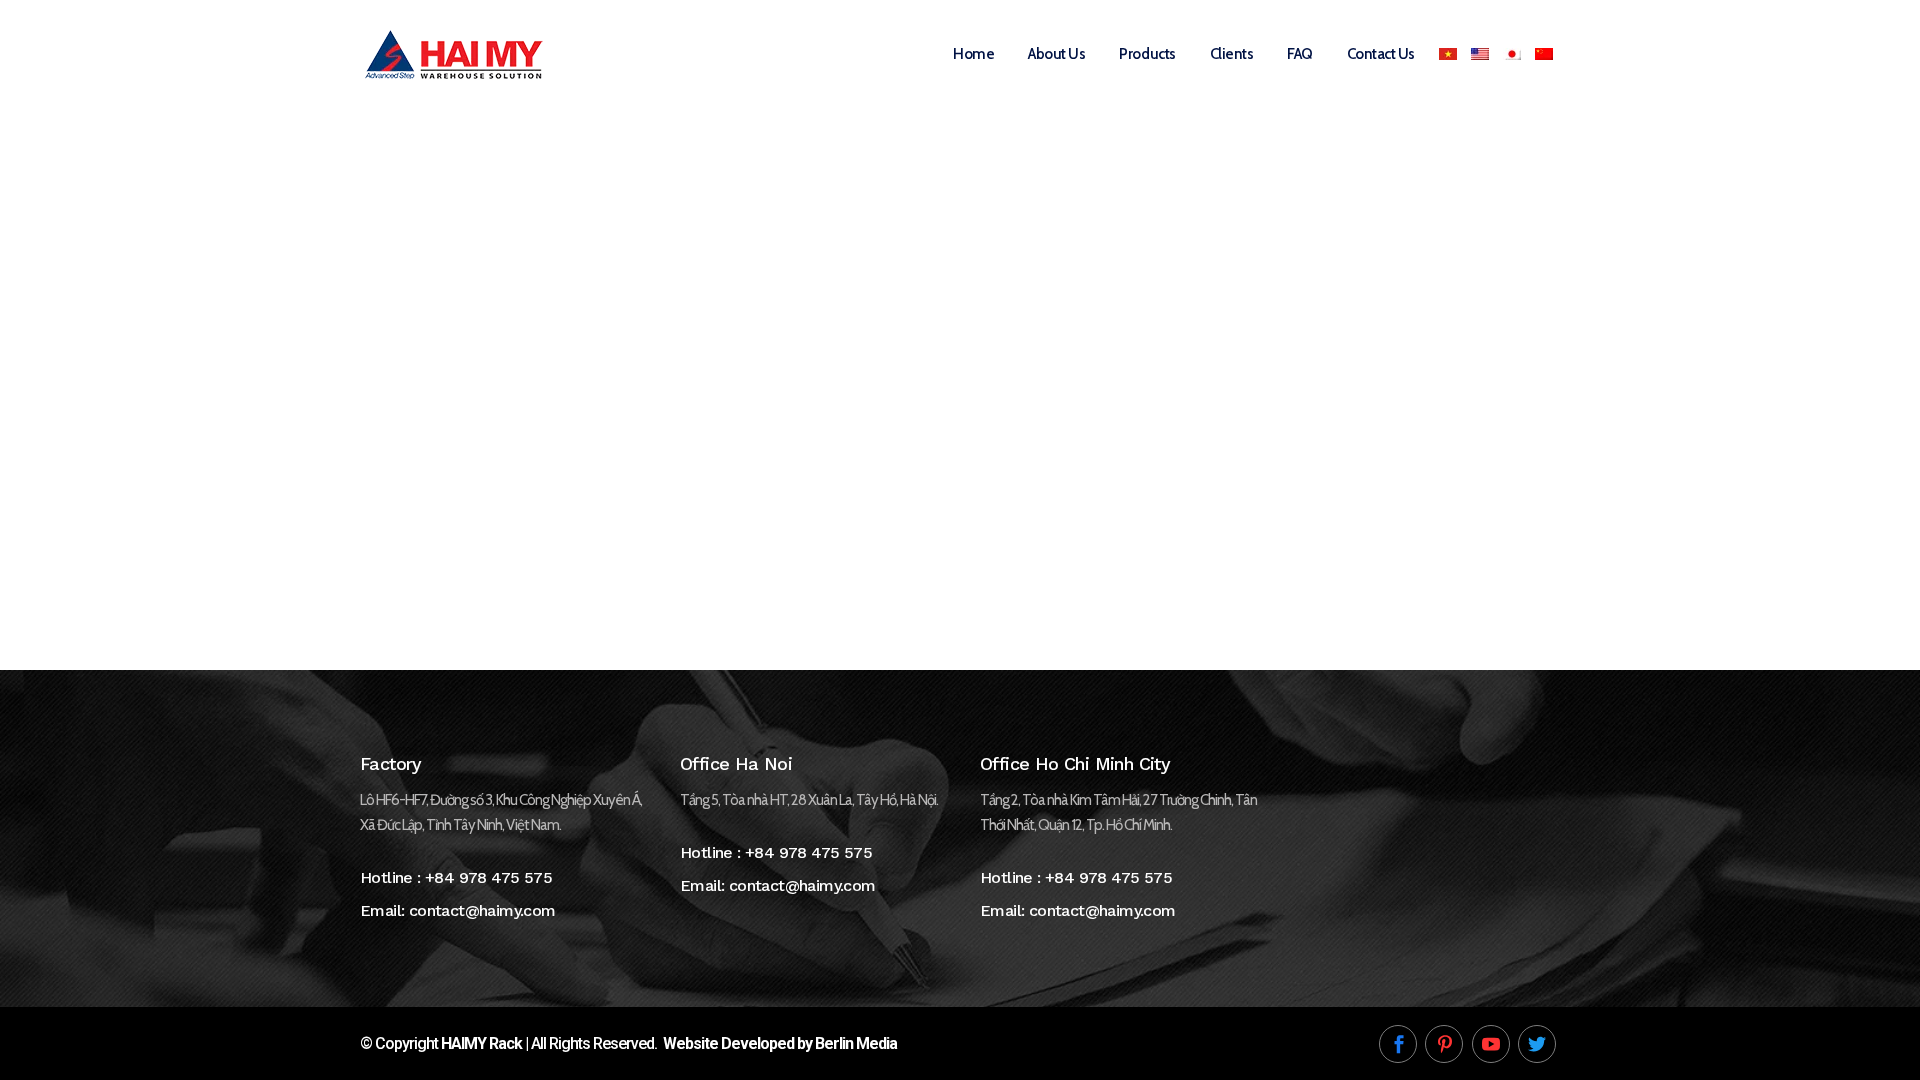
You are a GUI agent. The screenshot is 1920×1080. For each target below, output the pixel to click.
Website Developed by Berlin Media (780, 1043)
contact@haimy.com (482, 910)
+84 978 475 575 (488, 877)
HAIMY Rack (481, 1043)
